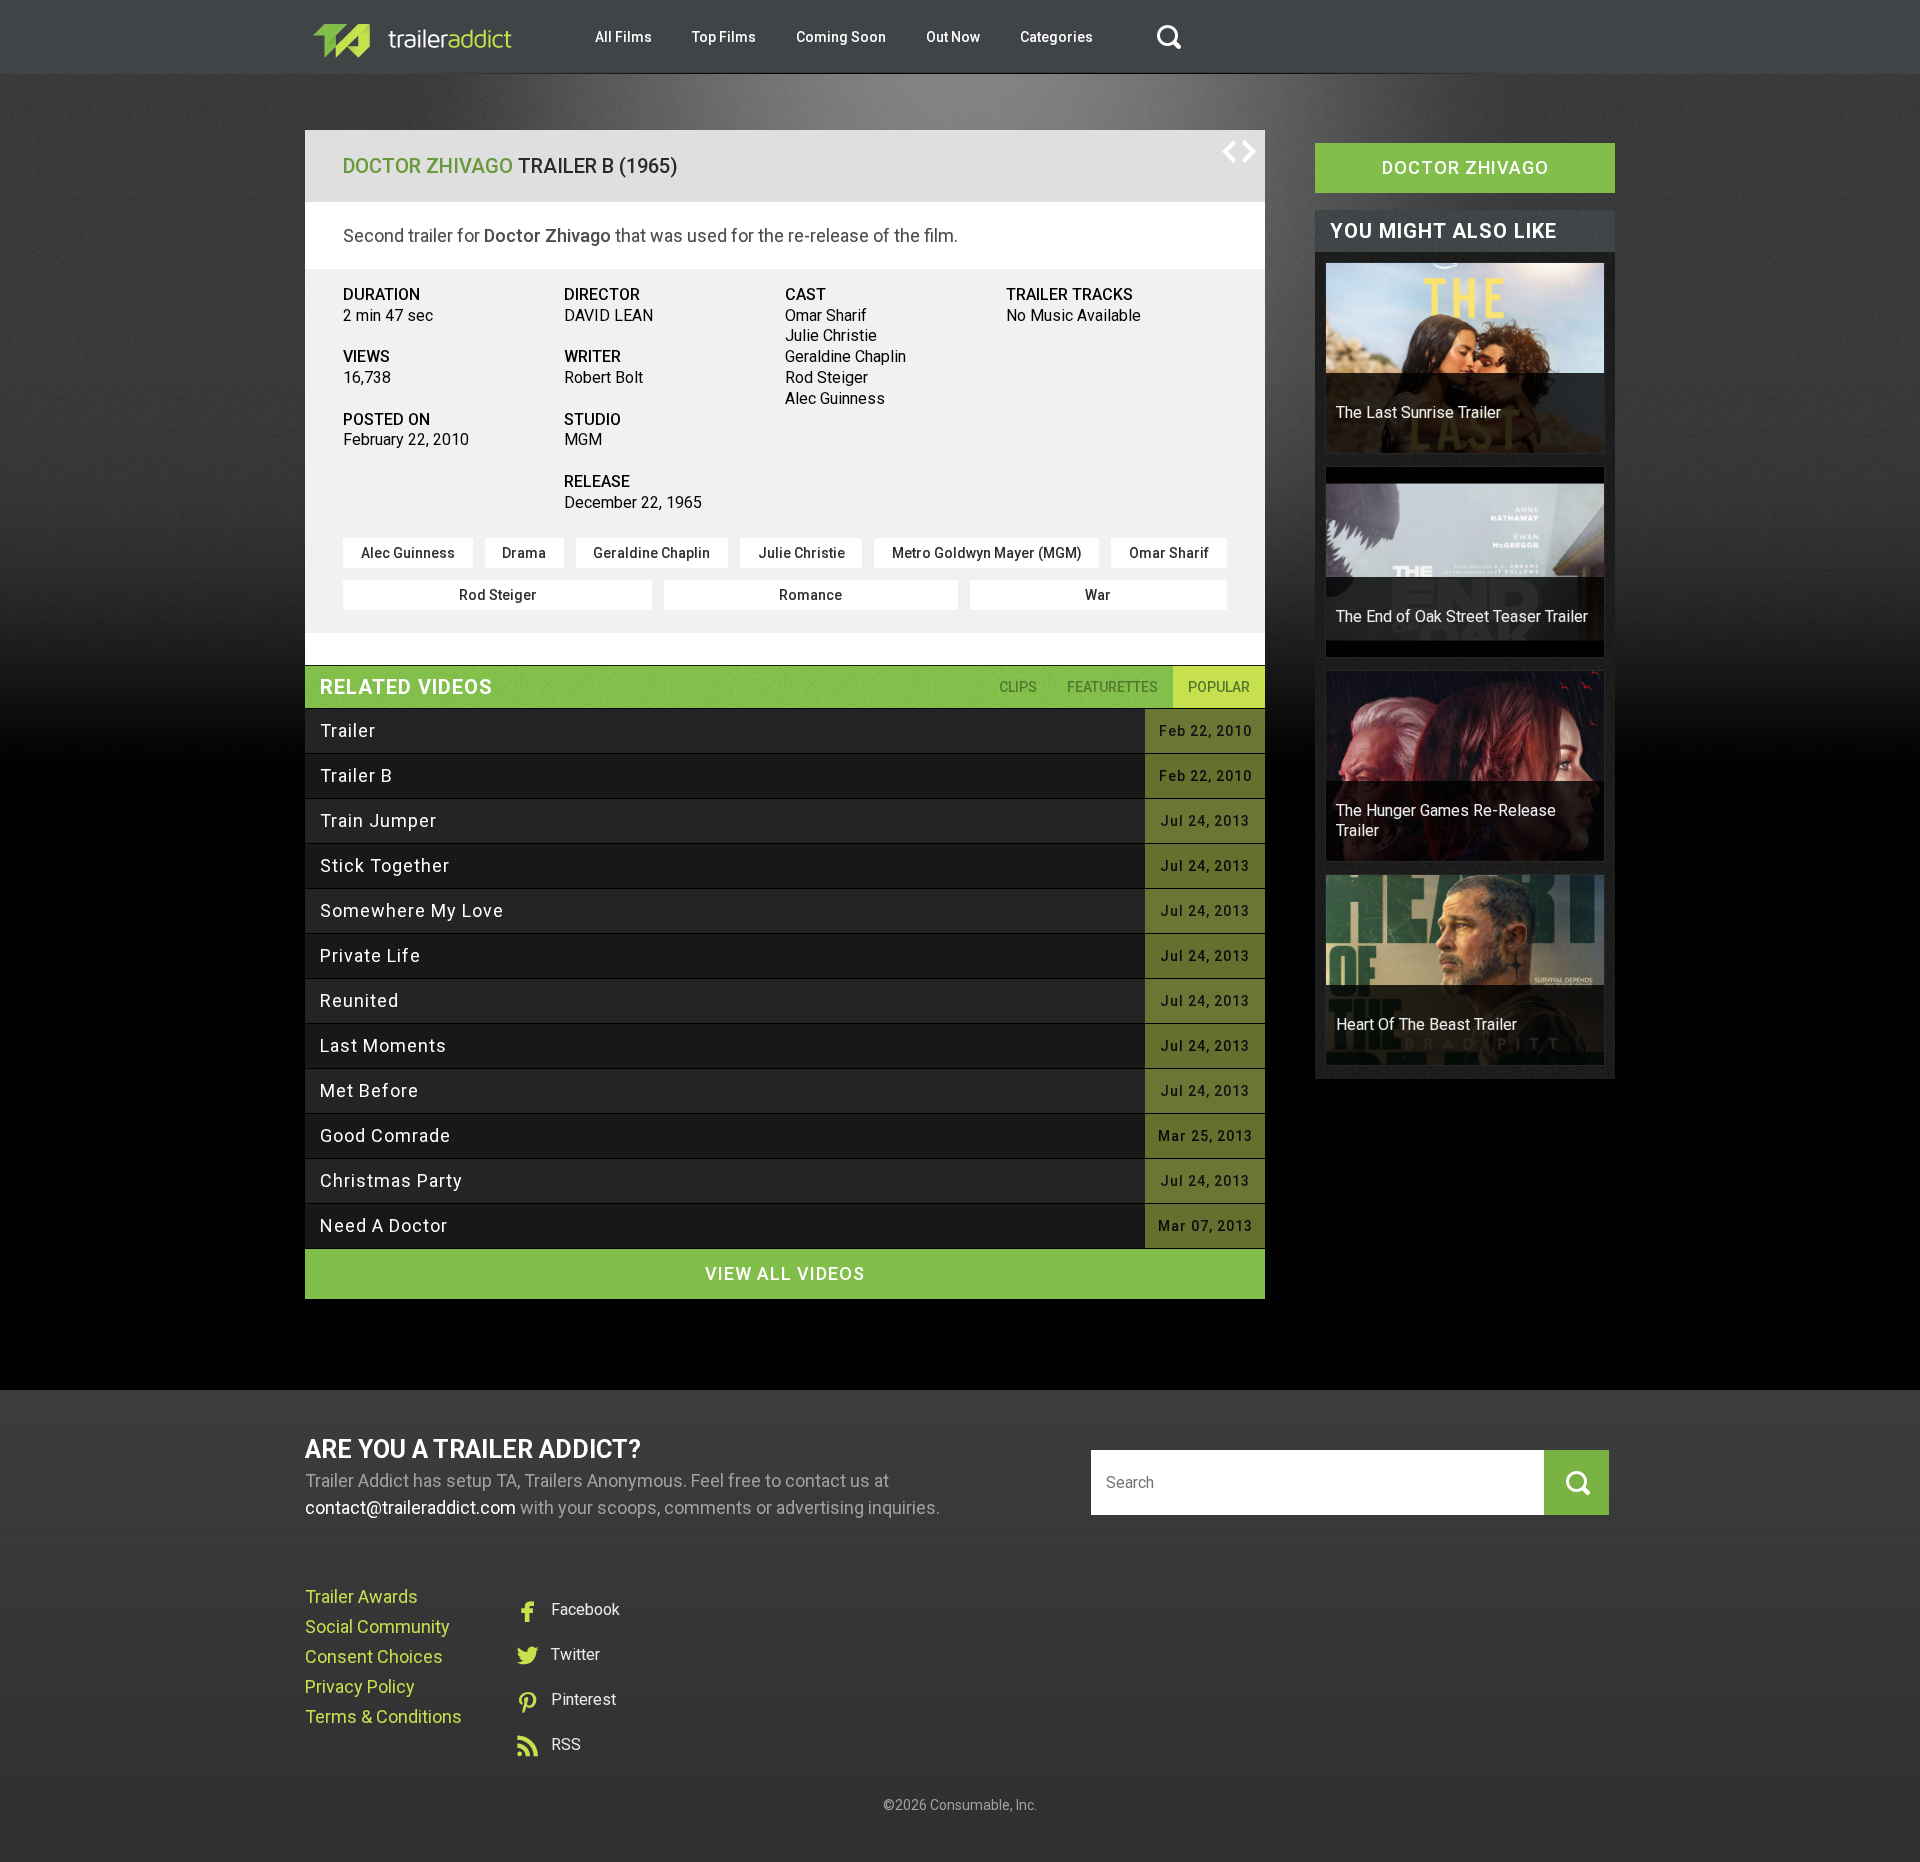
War (1098, 595)
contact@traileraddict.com (410, 1507)
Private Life (370, 955)
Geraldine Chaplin (651, 553)
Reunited (359, 1000)
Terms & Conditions (383, 1716)
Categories (1056, 37)
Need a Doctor (384, 1225)
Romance (810, 595)
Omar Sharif (1169, 553)
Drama (524, 553)
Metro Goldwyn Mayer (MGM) (987, 553)
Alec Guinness (408, 553)
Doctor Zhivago (428, 166)
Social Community (377, 1626)
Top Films (724, 37)
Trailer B (356, 775)
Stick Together (385, 865)
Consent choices (374, 1656)
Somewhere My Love (412, 910)
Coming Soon (841, 37)
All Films (623, 37)
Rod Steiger (498, 595)
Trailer (348, 730)
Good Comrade (385, 1135)
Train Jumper (378, 820)
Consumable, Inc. (983, 1805)
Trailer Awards (361, 1596)
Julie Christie (801, 553)
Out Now (953, 37)
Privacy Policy (360, 1686)
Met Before (369, 1090)
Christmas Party (391, 1180)
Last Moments (383, 1045)
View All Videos (785, 1273)
